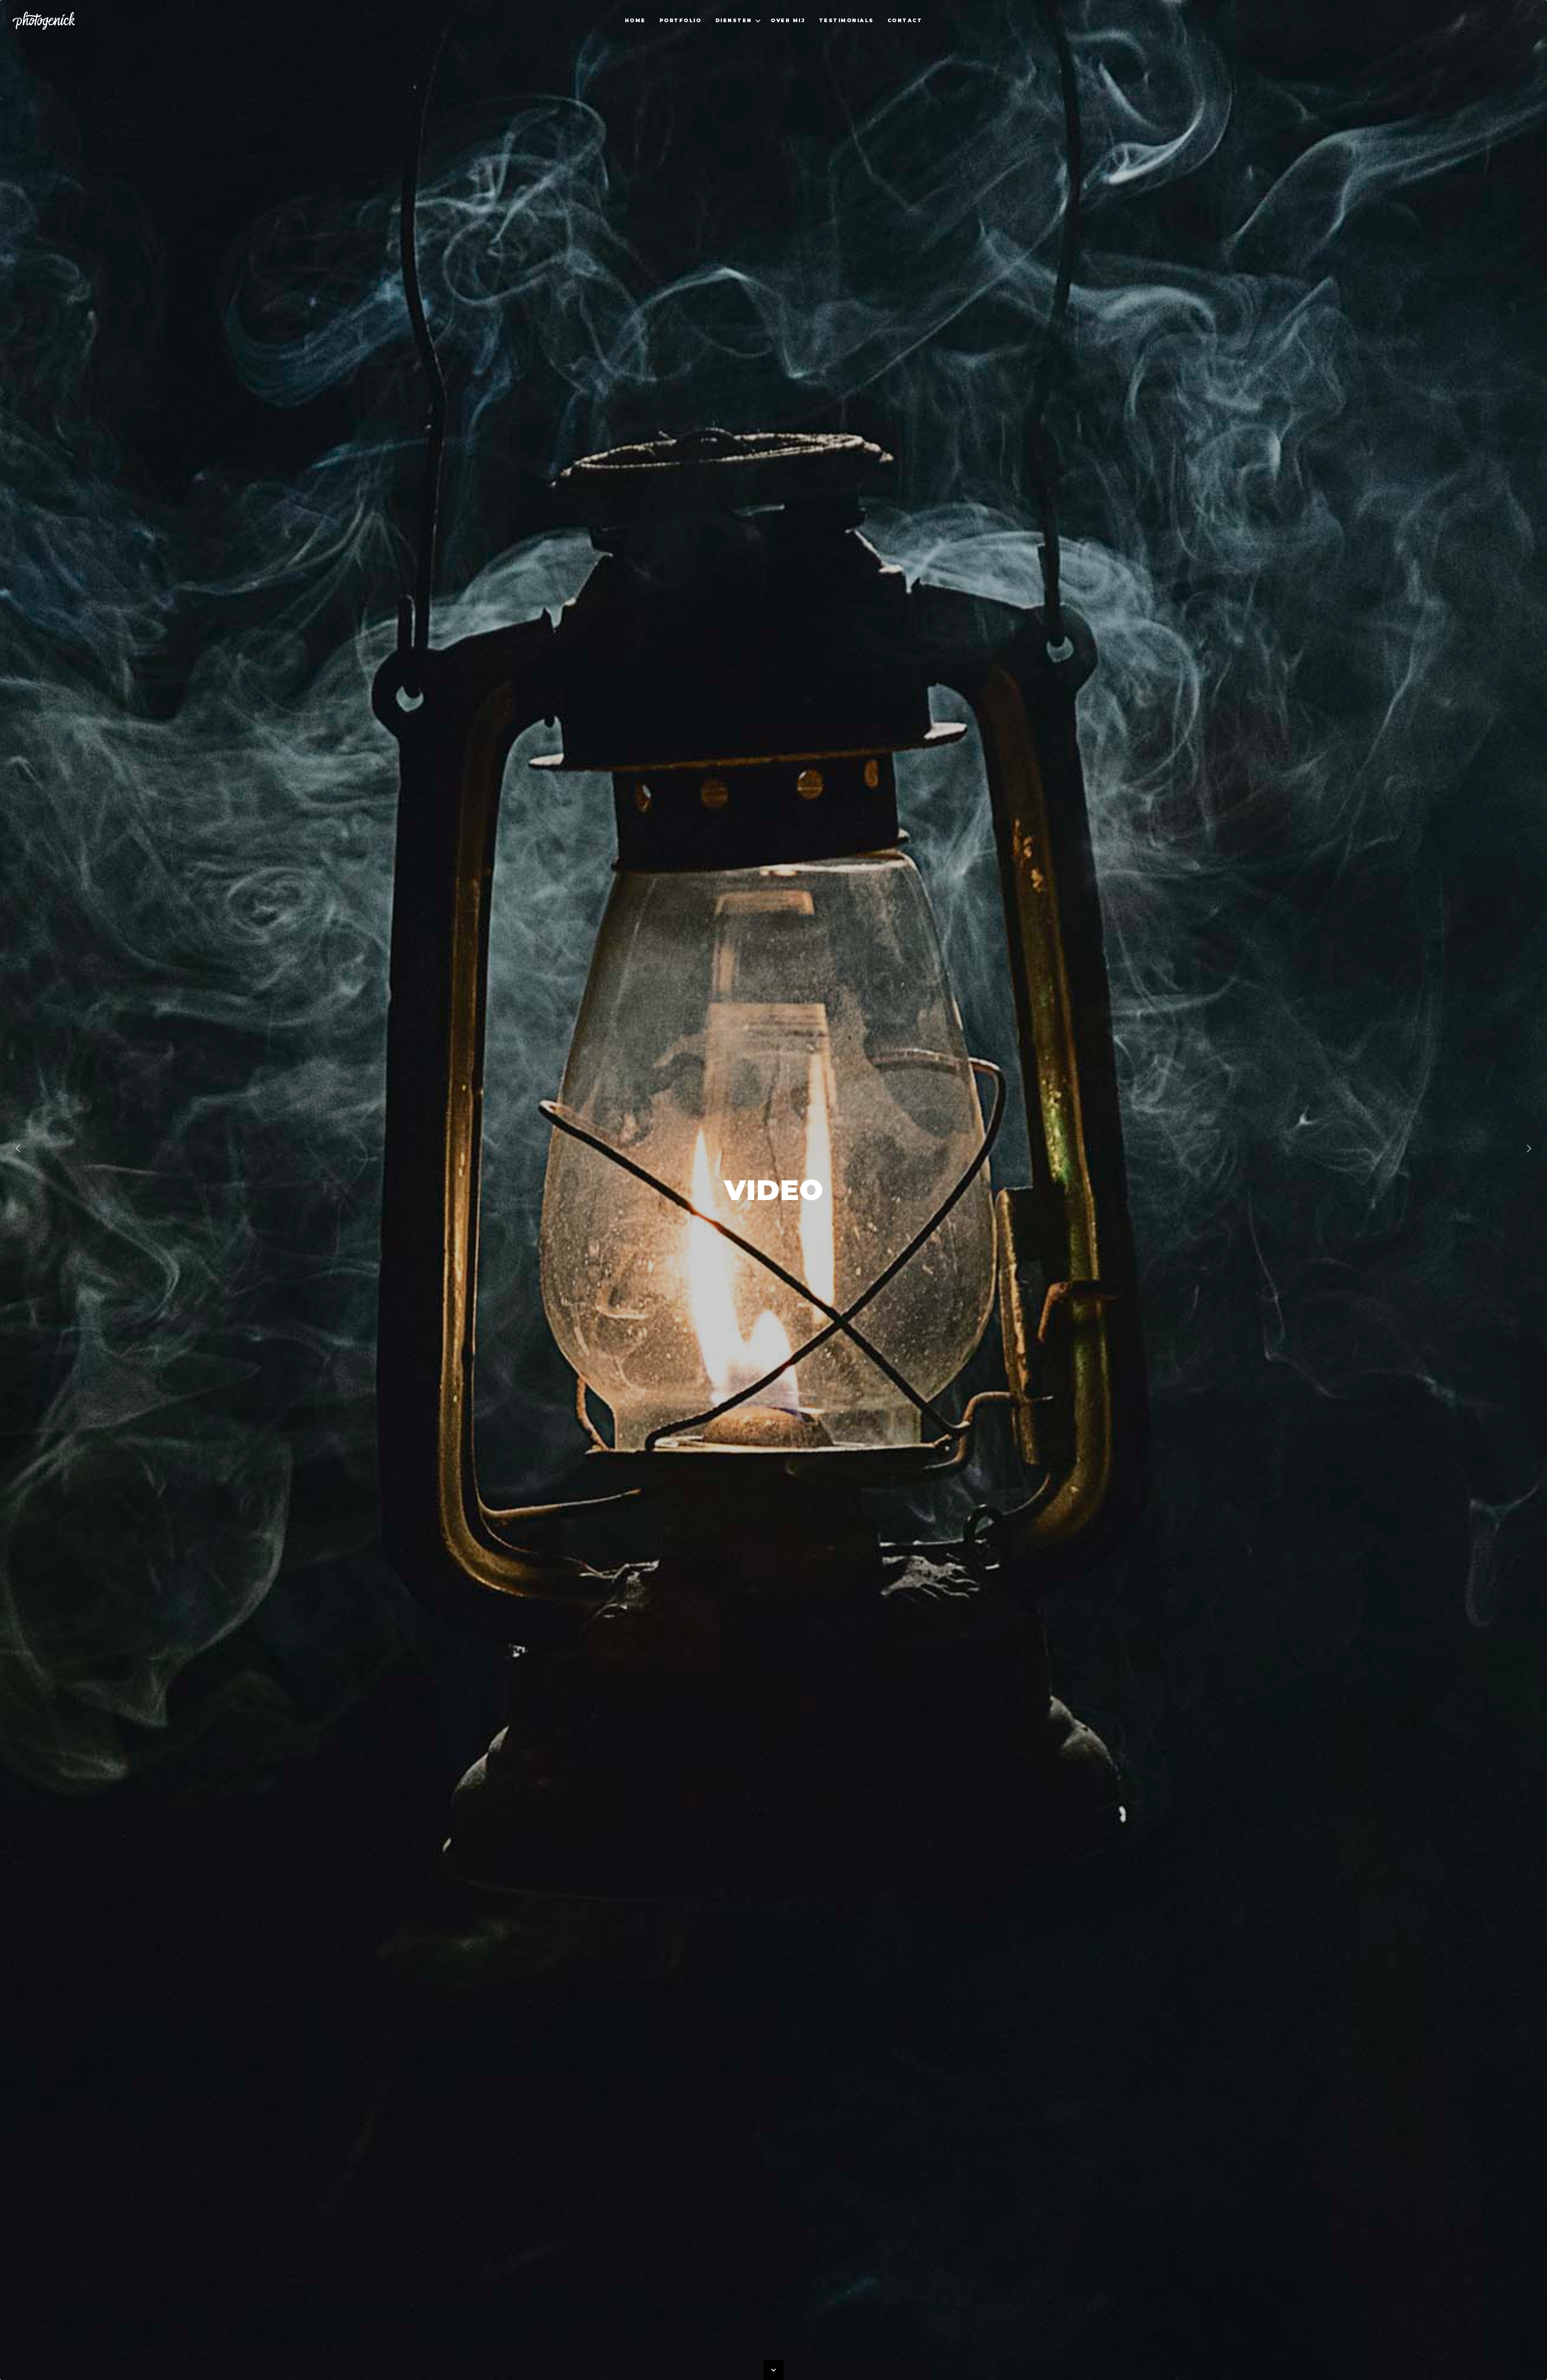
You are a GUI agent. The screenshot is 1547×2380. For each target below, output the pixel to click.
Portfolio (681, 20)
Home (635, 20)
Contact (905, 20)
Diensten (734, 20)
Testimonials (846, 20)
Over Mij (788, 20)
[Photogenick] (44, 20)
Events (731, 13)
